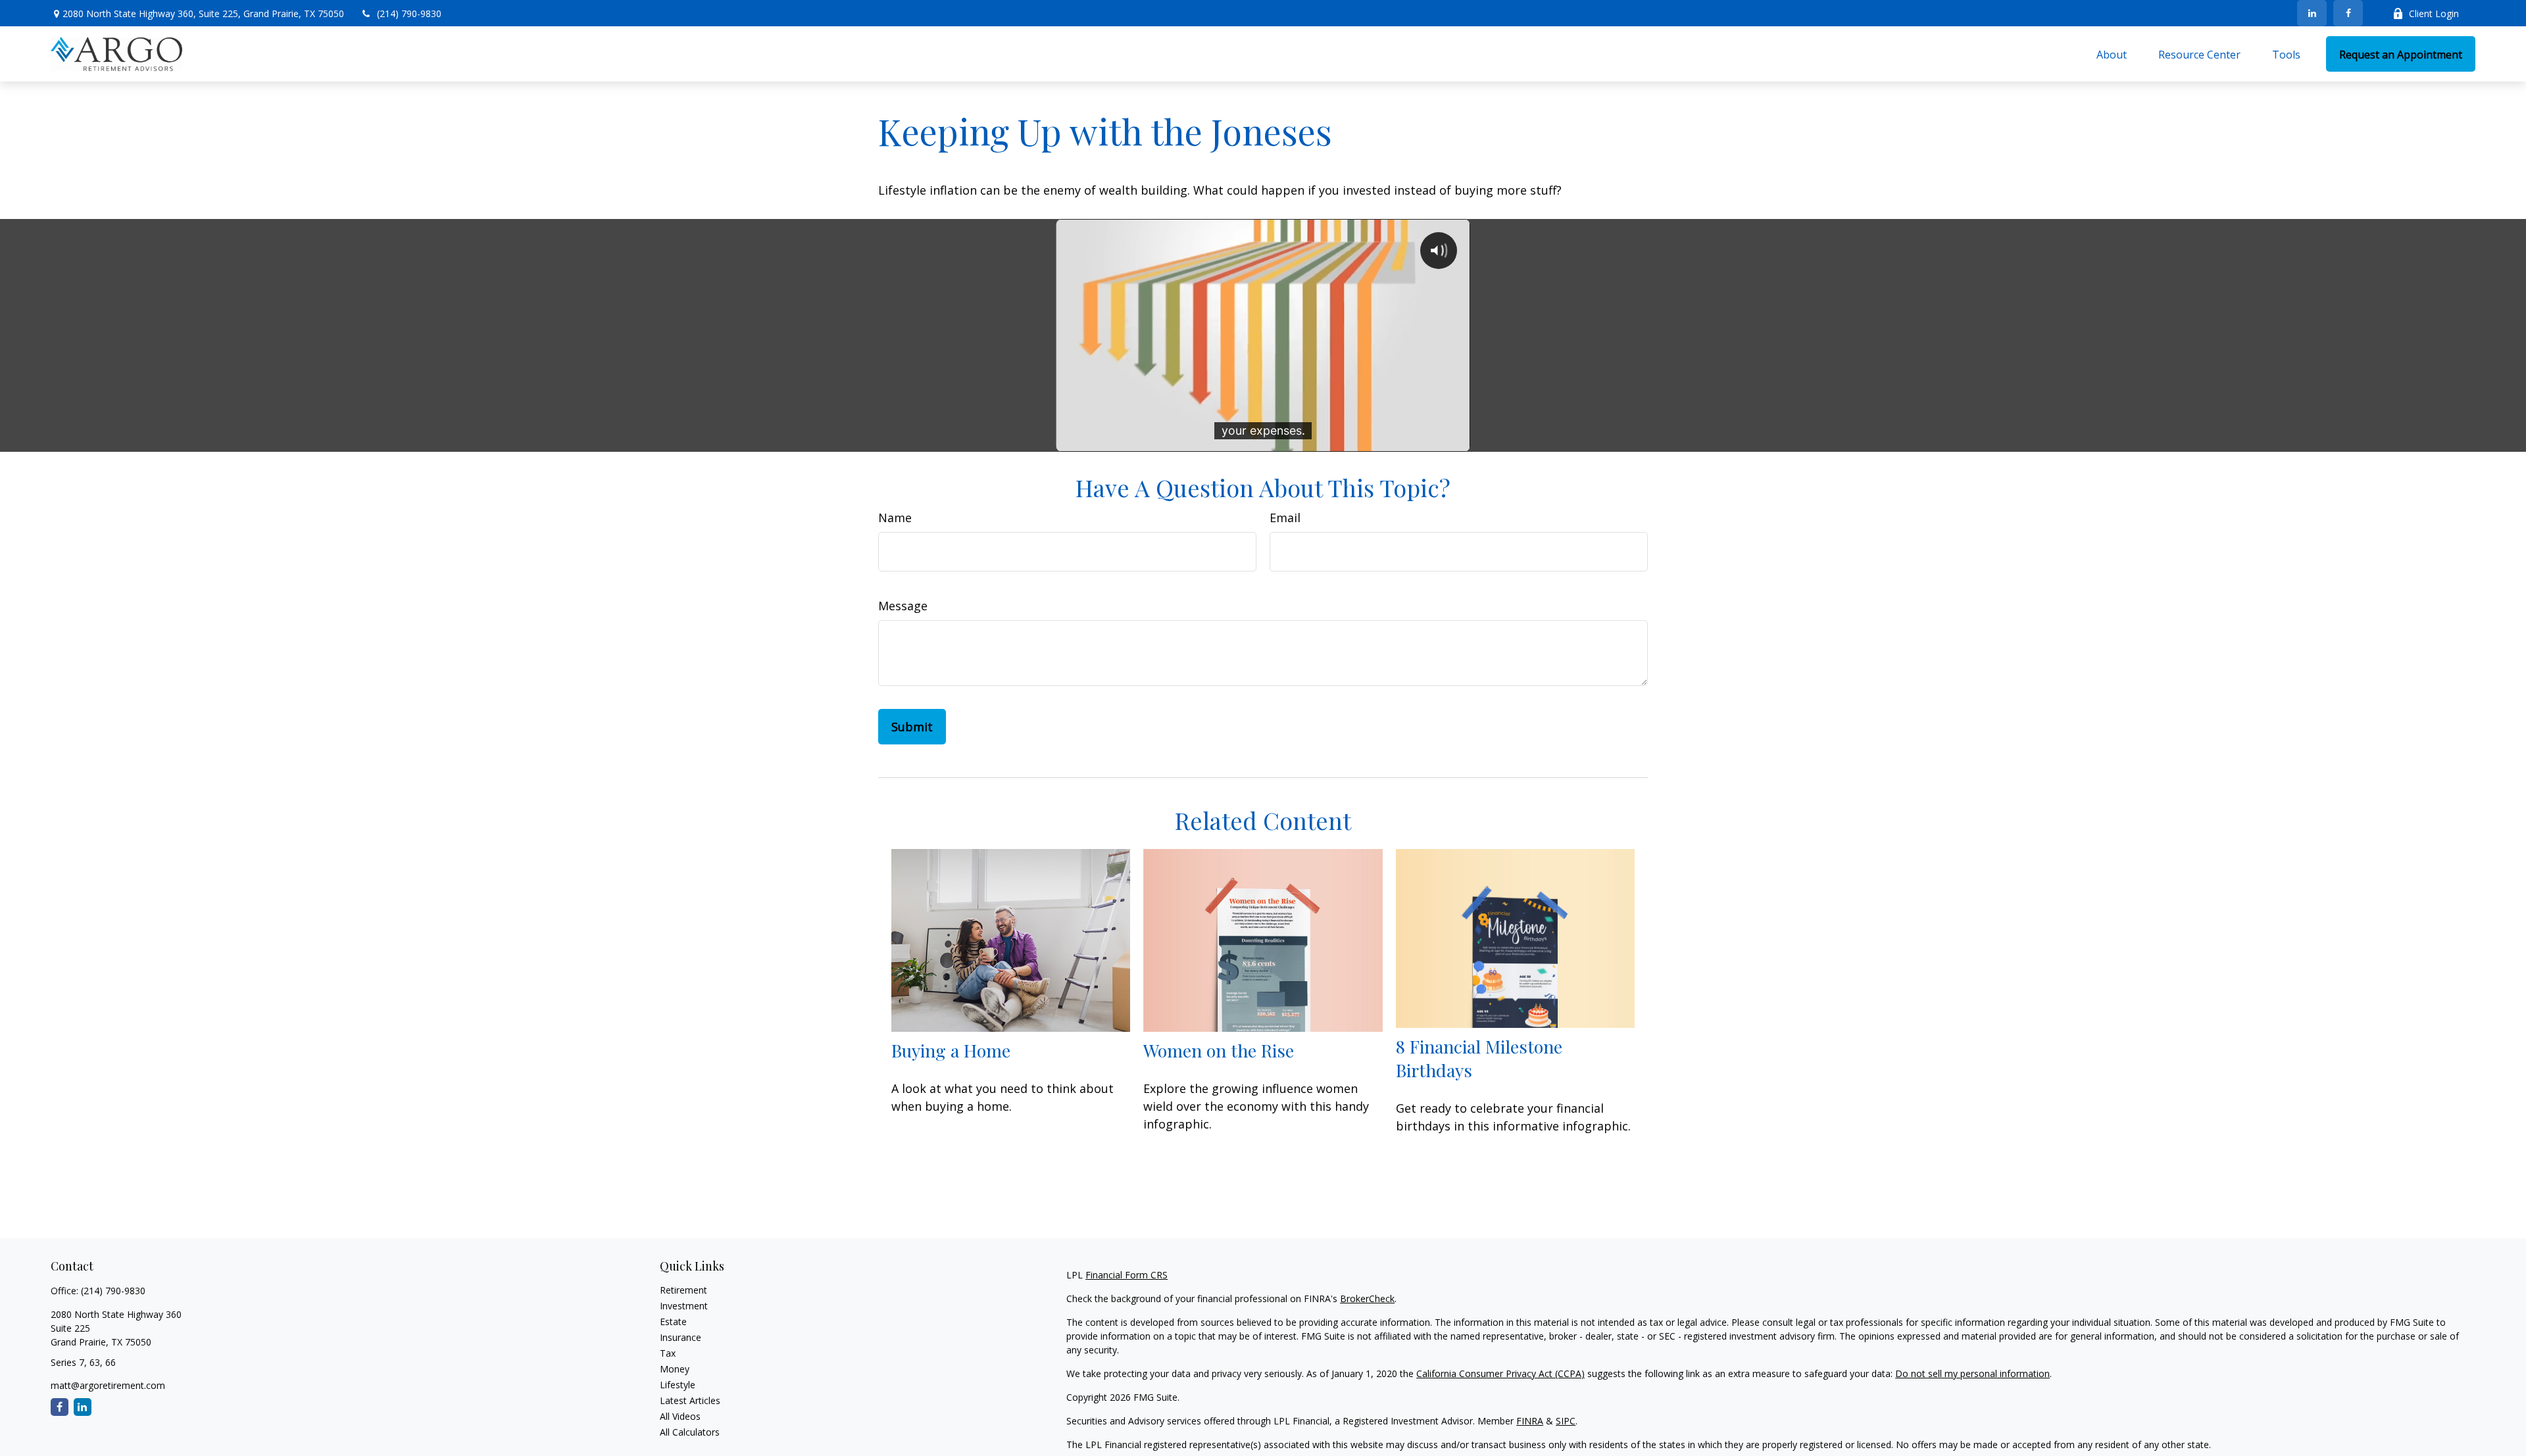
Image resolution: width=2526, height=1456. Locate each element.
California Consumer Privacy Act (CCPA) (1500, 1373)
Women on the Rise (1219, 1050)
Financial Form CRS (1127, 1275)
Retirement (683, 1290)
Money (675, 1369)
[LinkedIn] (2312, 13)
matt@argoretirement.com (108, 1385)
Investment (684, 1306)
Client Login (2434, 13)
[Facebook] (2348, 13)
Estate (673, 1322)
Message (903, 606)
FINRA (1530, 1421)
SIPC (1566, 1421)
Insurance (681, 1337)
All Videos (680, 1416)
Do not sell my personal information (1972, 1373)
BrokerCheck (1367, 1298)
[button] (2112, 54)
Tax (668, 1353)
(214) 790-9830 (409, 13)
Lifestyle (678, 1385)
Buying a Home (951, 1050)
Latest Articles (690, 1400)
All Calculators (690, 1432)
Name (895, 518)
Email (1285, 518)
